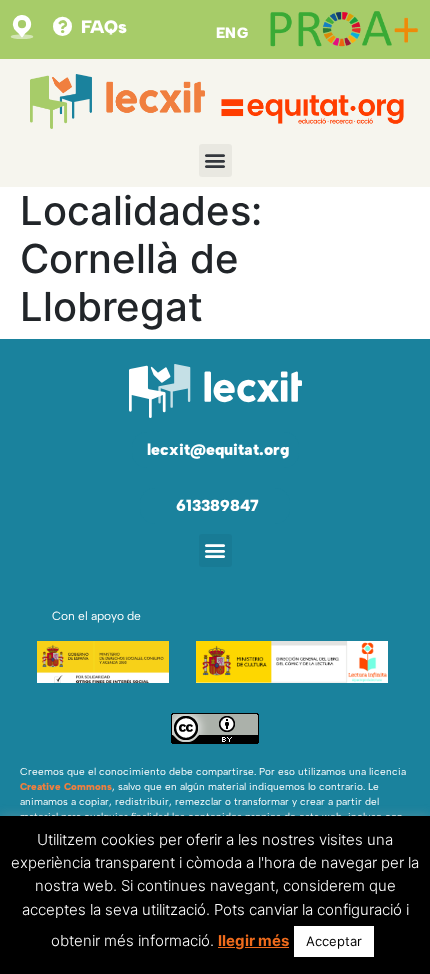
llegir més (253, 940)
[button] (215, 160)
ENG (232, 33)
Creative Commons (66, 786)
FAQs (104, 27)
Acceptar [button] (334, 941)
